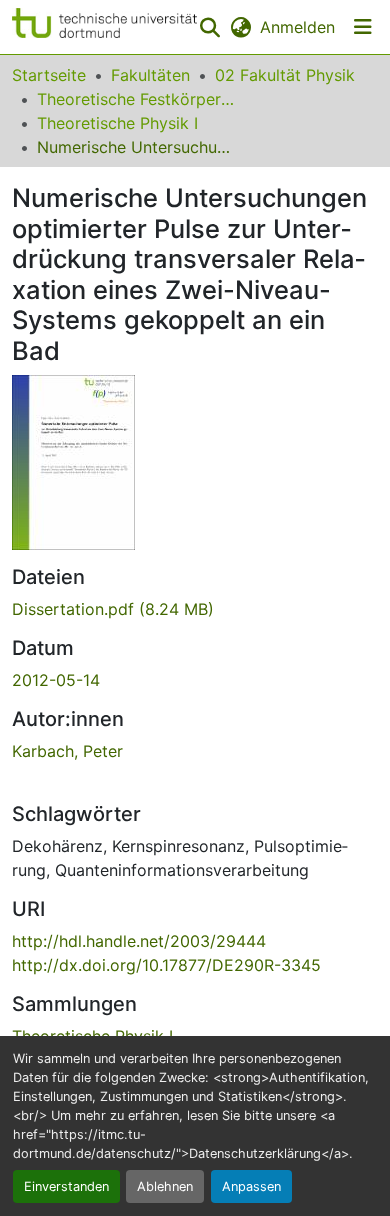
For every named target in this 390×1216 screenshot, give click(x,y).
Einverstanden (66, 1186)
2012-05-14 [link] (56, 680)
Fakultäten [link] (150, 75)
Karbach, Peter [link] (67, 751)
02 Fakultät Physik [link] (285, 75)
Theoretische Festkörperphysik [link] (137, 99)
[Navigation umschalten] (363, 27)
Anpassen (251, 1186)
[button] (104, 27)
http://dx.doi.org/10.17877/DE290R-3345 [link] (166, 965)
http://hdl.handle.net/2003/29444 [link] (139, 941)
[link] (195, 609)
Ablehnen (165, 1186)
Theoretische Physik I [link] (117, 123)
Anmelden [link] (297, 27)
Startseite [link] (49, 75)
